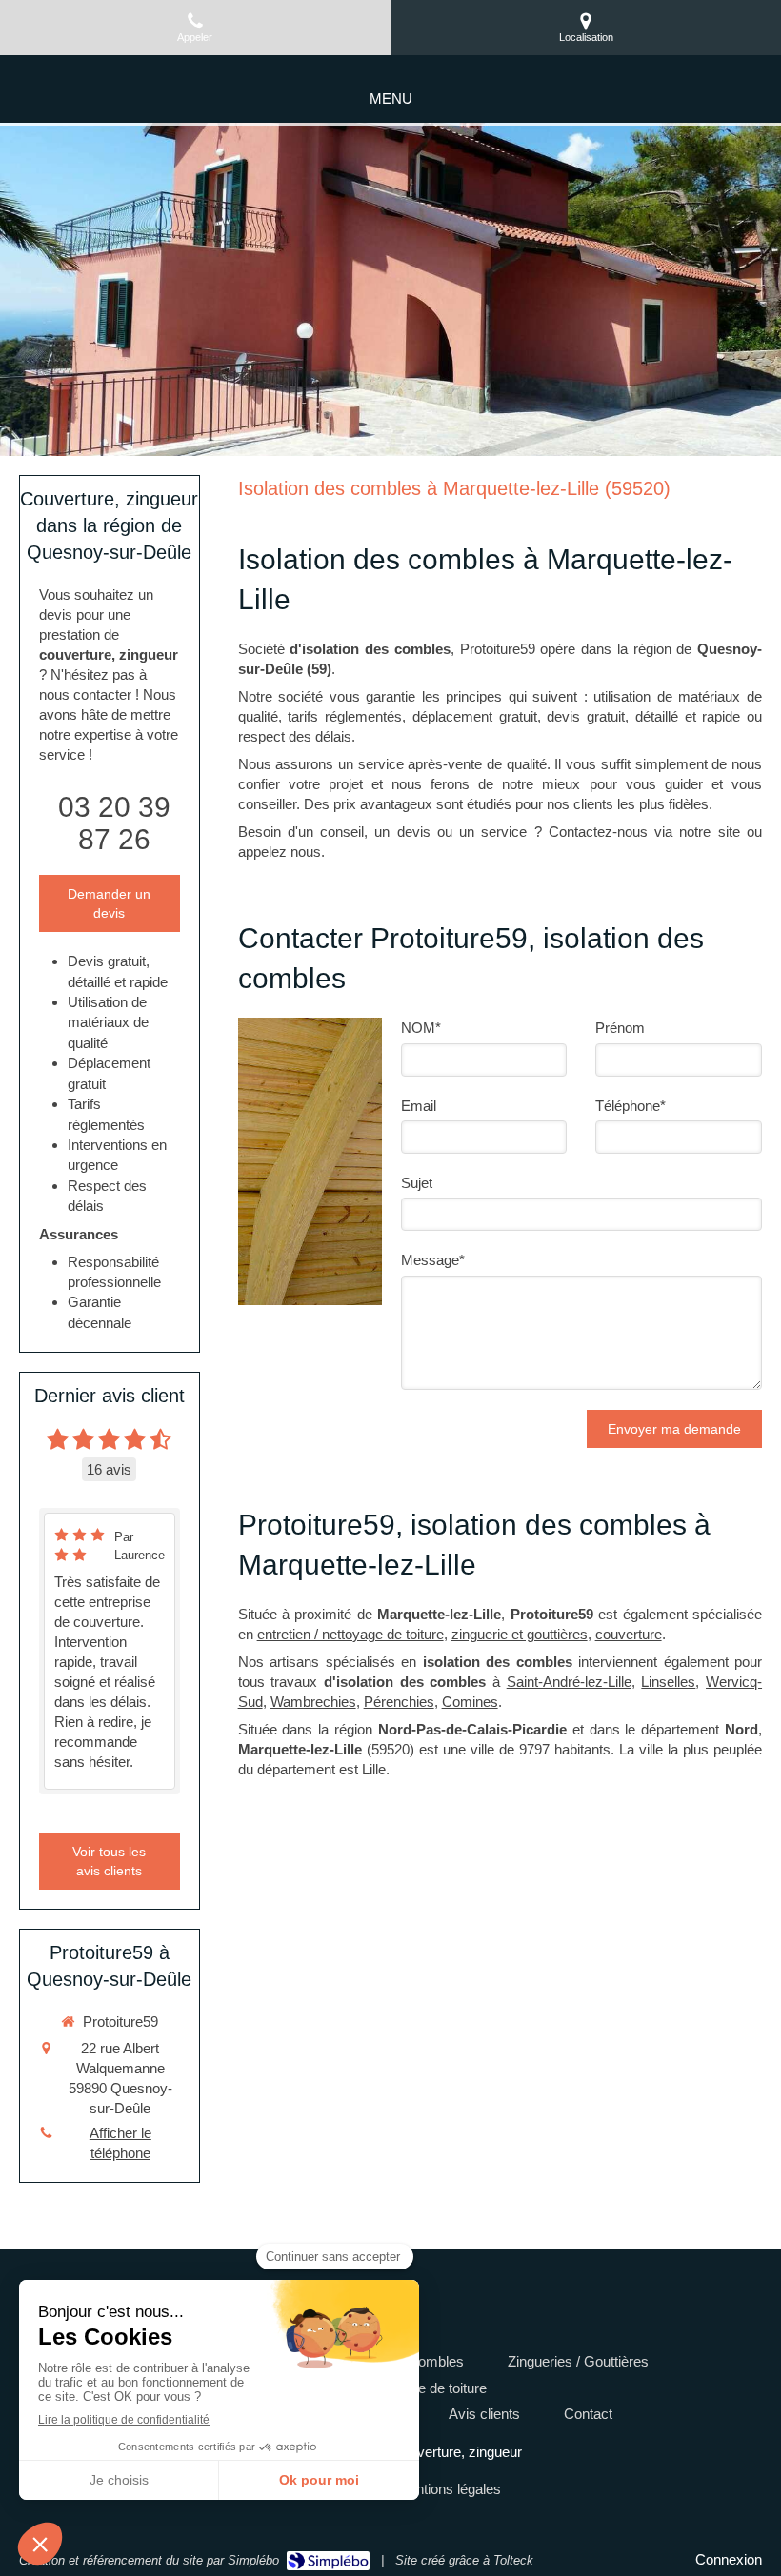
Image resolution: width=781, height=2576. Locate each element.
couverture (629, 1634)
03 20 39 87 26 (114, 823)
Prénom (620, 1028)
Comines (470, 1702)
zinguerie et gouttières (520, 1634)
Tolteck (513, 2560)
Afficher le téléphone (120, 2143)
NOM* (421, 1028)
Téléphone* (631, 1106)
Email (419, 1106)
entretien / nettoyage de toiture (350, 1634)
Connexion (729, 2559)
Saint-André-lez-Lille (569, 1682)
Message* (433, 1260)
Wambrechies (313, 1702)
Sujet (417, 1183)
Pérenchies (399, 1702)
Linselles (668, 1682)
